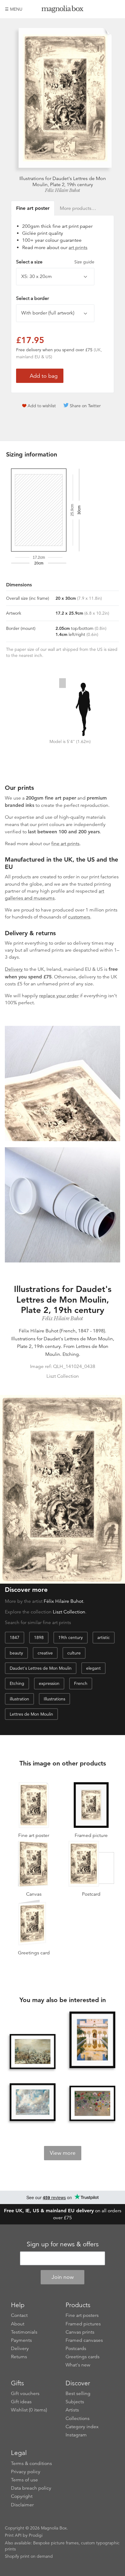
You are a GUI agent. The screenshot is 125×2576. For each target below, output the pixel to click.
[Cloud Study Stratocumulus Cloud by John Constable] (33, 2102)
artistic (104, 1637)
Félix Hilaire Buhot (62, 190)
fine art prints (65, 844)
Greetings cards (83, 2357)
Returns (19, 2357)
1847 (15, 1637)
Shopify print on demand (29, 2556)
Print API (13, 2535)
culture (74, 1653)
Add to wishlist (42, 406)
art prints (78, 248)
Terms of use (24, 2480)
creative (45, 1653)
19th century (71, 1637)
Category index (82, 2427)
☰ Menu (14, 9)
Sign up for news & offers (63, 2244)
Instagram (76, 2435)
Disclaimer (22, 2505)
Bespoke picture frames (56, 2543)
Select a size (55, 262)
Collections (78, 2418)
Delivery (14, 969)
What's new (78, 2365)
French (81, 1683)
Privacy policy (26, 2472)
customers (79, 917)
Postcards (76, 2349)
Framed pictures (83, 2324)
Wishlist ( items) (29, 2410)
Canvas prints (80, 2332)
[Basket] (116, 9)
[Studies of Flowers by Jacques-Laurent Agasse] (93, 2103)
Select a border (32, 298)
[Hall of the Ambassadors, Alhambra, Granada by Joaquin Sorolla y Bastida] (93, 2040)
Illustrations (54, 1699)
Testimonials (24, 2332)
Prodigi (36, 2535)
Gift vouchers (25, 2394)
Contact (19, 2315)
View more (63, 2153)
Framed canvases (84, 2340)
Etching (17, 1683)
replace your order (59, 996)
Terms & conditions (31, 2463)
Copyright (22, 2496)
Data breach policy (31, 2488)
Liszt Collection (69, 1612)
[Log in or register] (105, 9)
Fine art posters (82, 2315)
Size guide (84, 262)
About (18, 2324)
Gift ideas (21, 2402)
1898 (39, 1637)
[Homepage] (63, 10)
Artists (72, 2410)
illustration (19, 1699)
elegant (93, 1668)
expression (49, 1683)
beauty (16, 1653)
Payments (21, 2340)
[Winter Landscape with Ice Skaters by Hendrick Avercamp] (33, 2052)
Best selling (78, 2394)
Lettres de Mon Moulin (31, 1714)
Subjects (75, 2402)
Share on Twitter (85, 406)
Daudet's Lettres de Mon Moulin (41, 1668)
